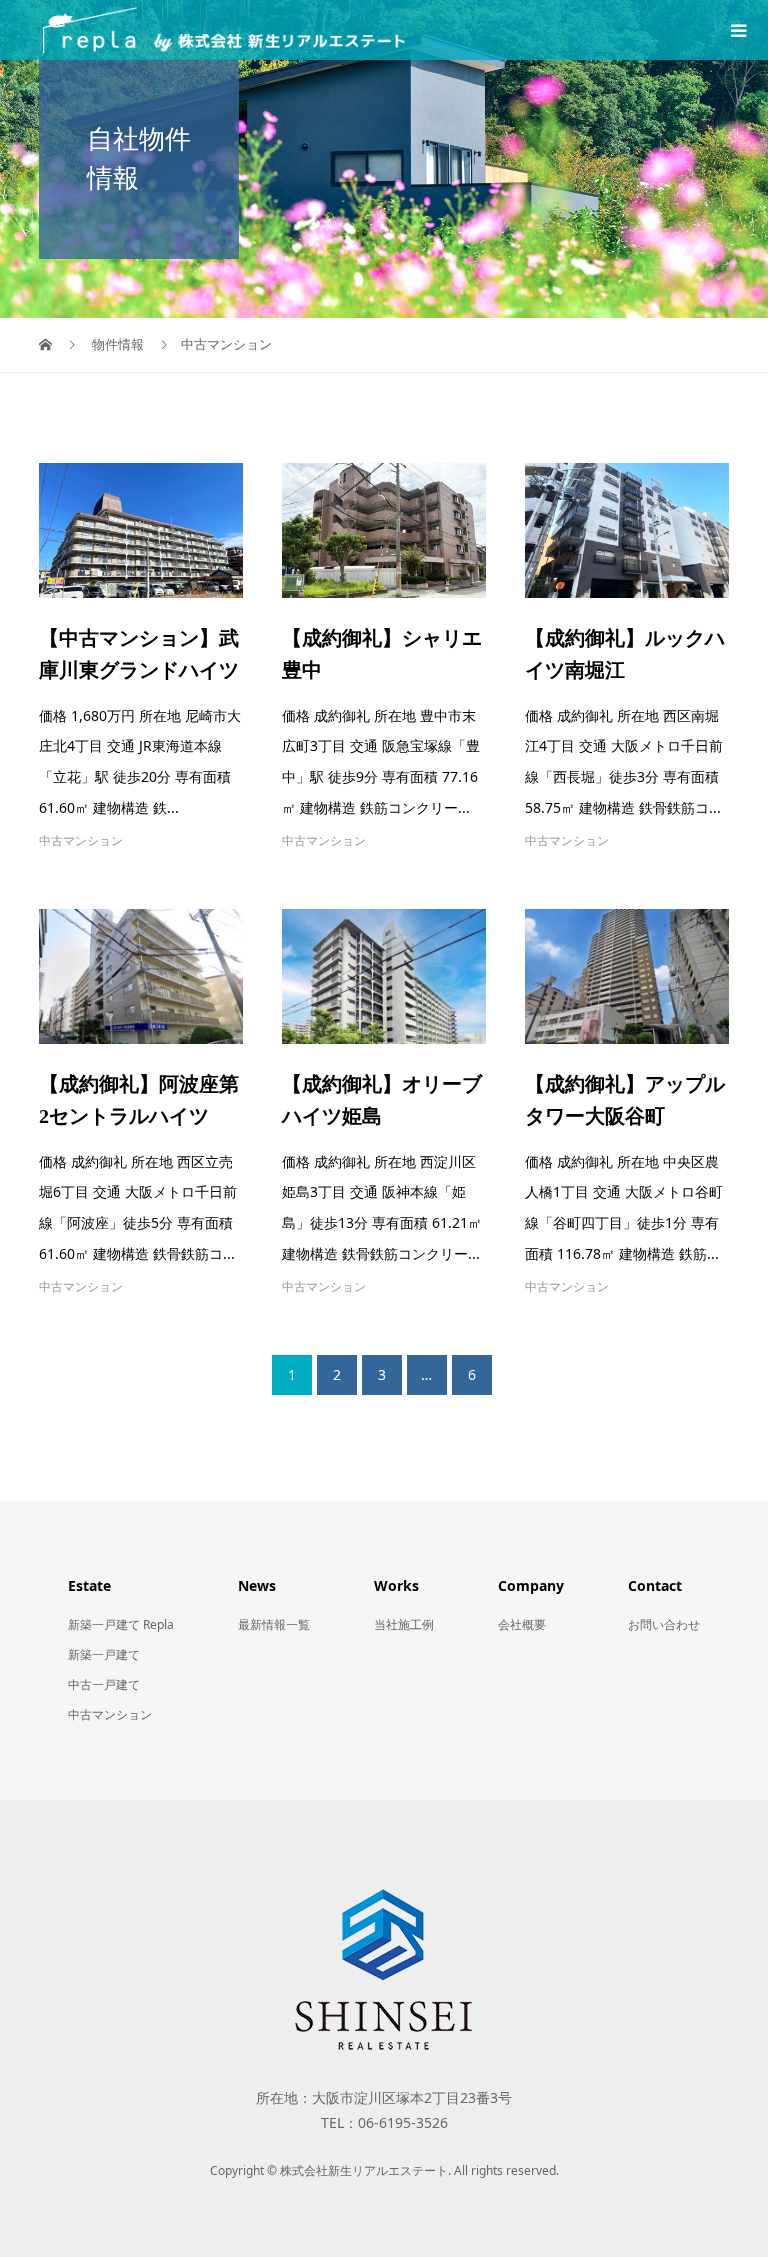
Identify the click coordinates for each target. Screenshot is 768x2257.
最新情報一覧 (274, 1624)
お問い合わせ (664, 1624)
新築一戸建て (104, 1654)
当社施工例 (404, 1624)
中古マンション (81, 840)
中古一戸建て (104, 1684)
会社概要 (522, 1624)
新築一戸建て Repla (121, 1624)
